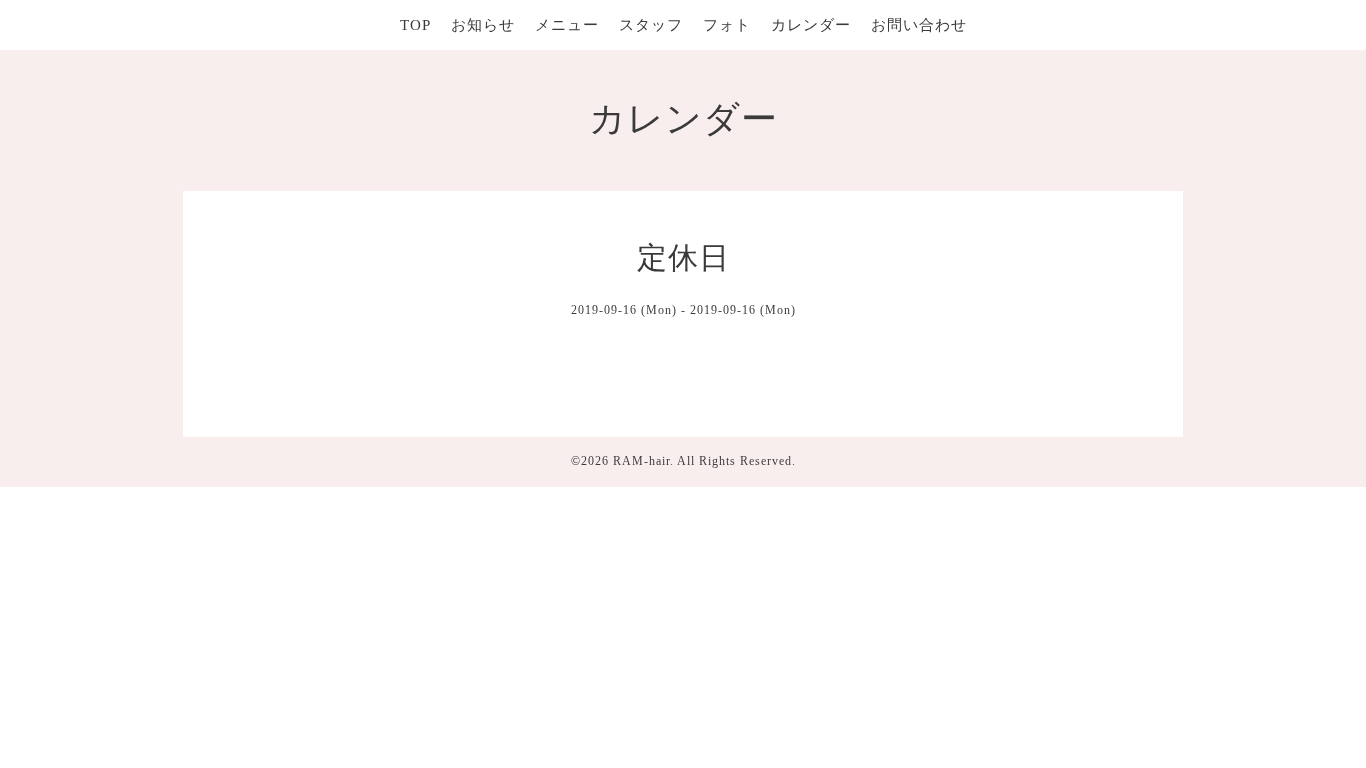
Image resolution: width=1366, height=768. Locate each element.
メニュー (567, 25)
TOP (415, 25)
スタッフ (651, 25)
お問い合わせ (919, 25)
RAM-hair (641, 461)
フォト (727, 25)
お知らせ (483, 25)
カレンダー (811, 25)
